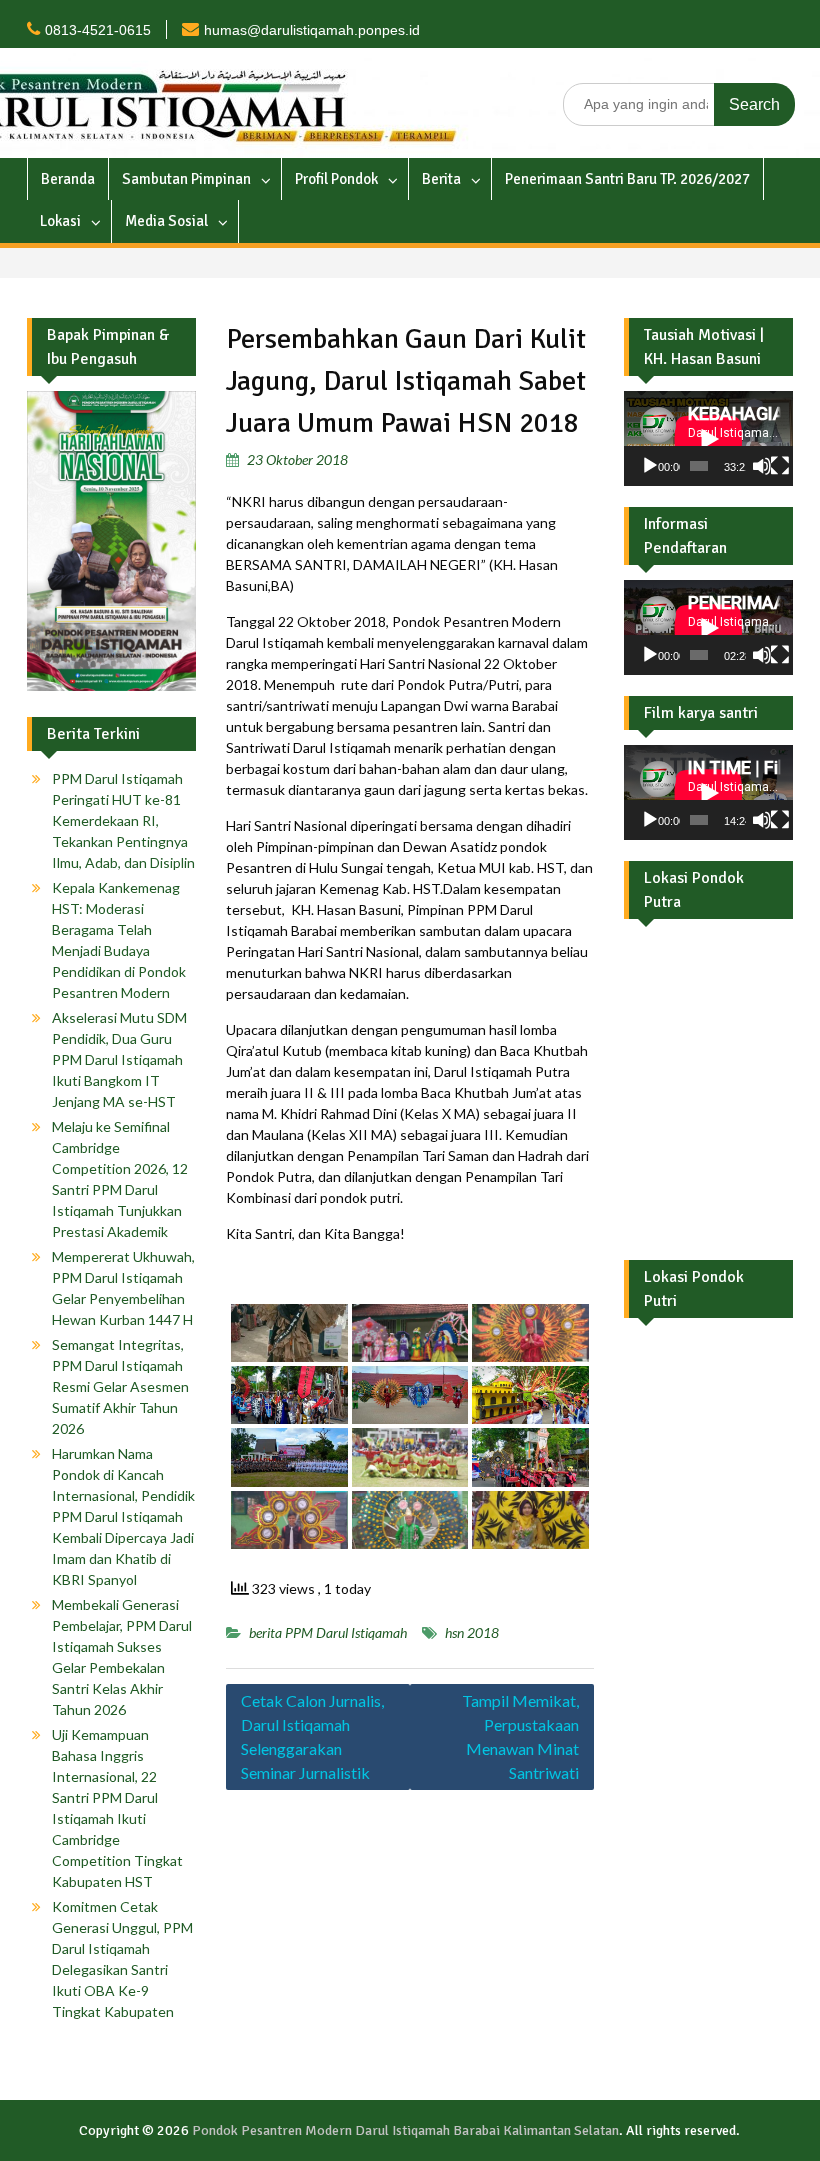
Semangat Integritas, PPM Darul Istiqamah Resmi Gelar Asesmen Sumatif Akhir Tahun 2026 (120, 1386)
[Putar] (650, 466)
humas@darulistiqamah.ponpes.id (312, 30)
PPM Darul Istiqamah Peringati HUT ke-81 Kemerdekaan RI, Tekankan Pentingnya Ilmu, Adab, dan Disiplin (123, 820)
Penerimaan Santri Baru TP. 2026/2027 (627, 179)
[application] (708, 438)
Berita (441, 179)
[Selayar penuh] (780, 466)
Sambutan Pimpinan (186, 179)
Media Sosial (166, 221)
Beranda (68, 179)
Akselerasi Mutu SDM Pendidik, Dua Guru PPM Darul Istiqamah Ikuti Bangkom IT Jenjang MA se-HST (119, 1059)
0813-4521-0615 (98, 30)
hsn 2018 (472, 1632)
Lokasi (60, 221)
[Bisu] (762, 466)
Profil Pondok (336, 179)
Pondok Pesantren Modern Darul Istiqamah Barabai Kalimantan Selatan (405, 2130)
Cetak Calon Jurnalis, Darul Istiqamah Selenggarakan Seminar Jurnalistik (312, 1736)
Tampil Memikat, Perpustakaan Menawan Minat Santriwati (520, 1736)
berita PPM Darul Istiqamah (328, 1632)
